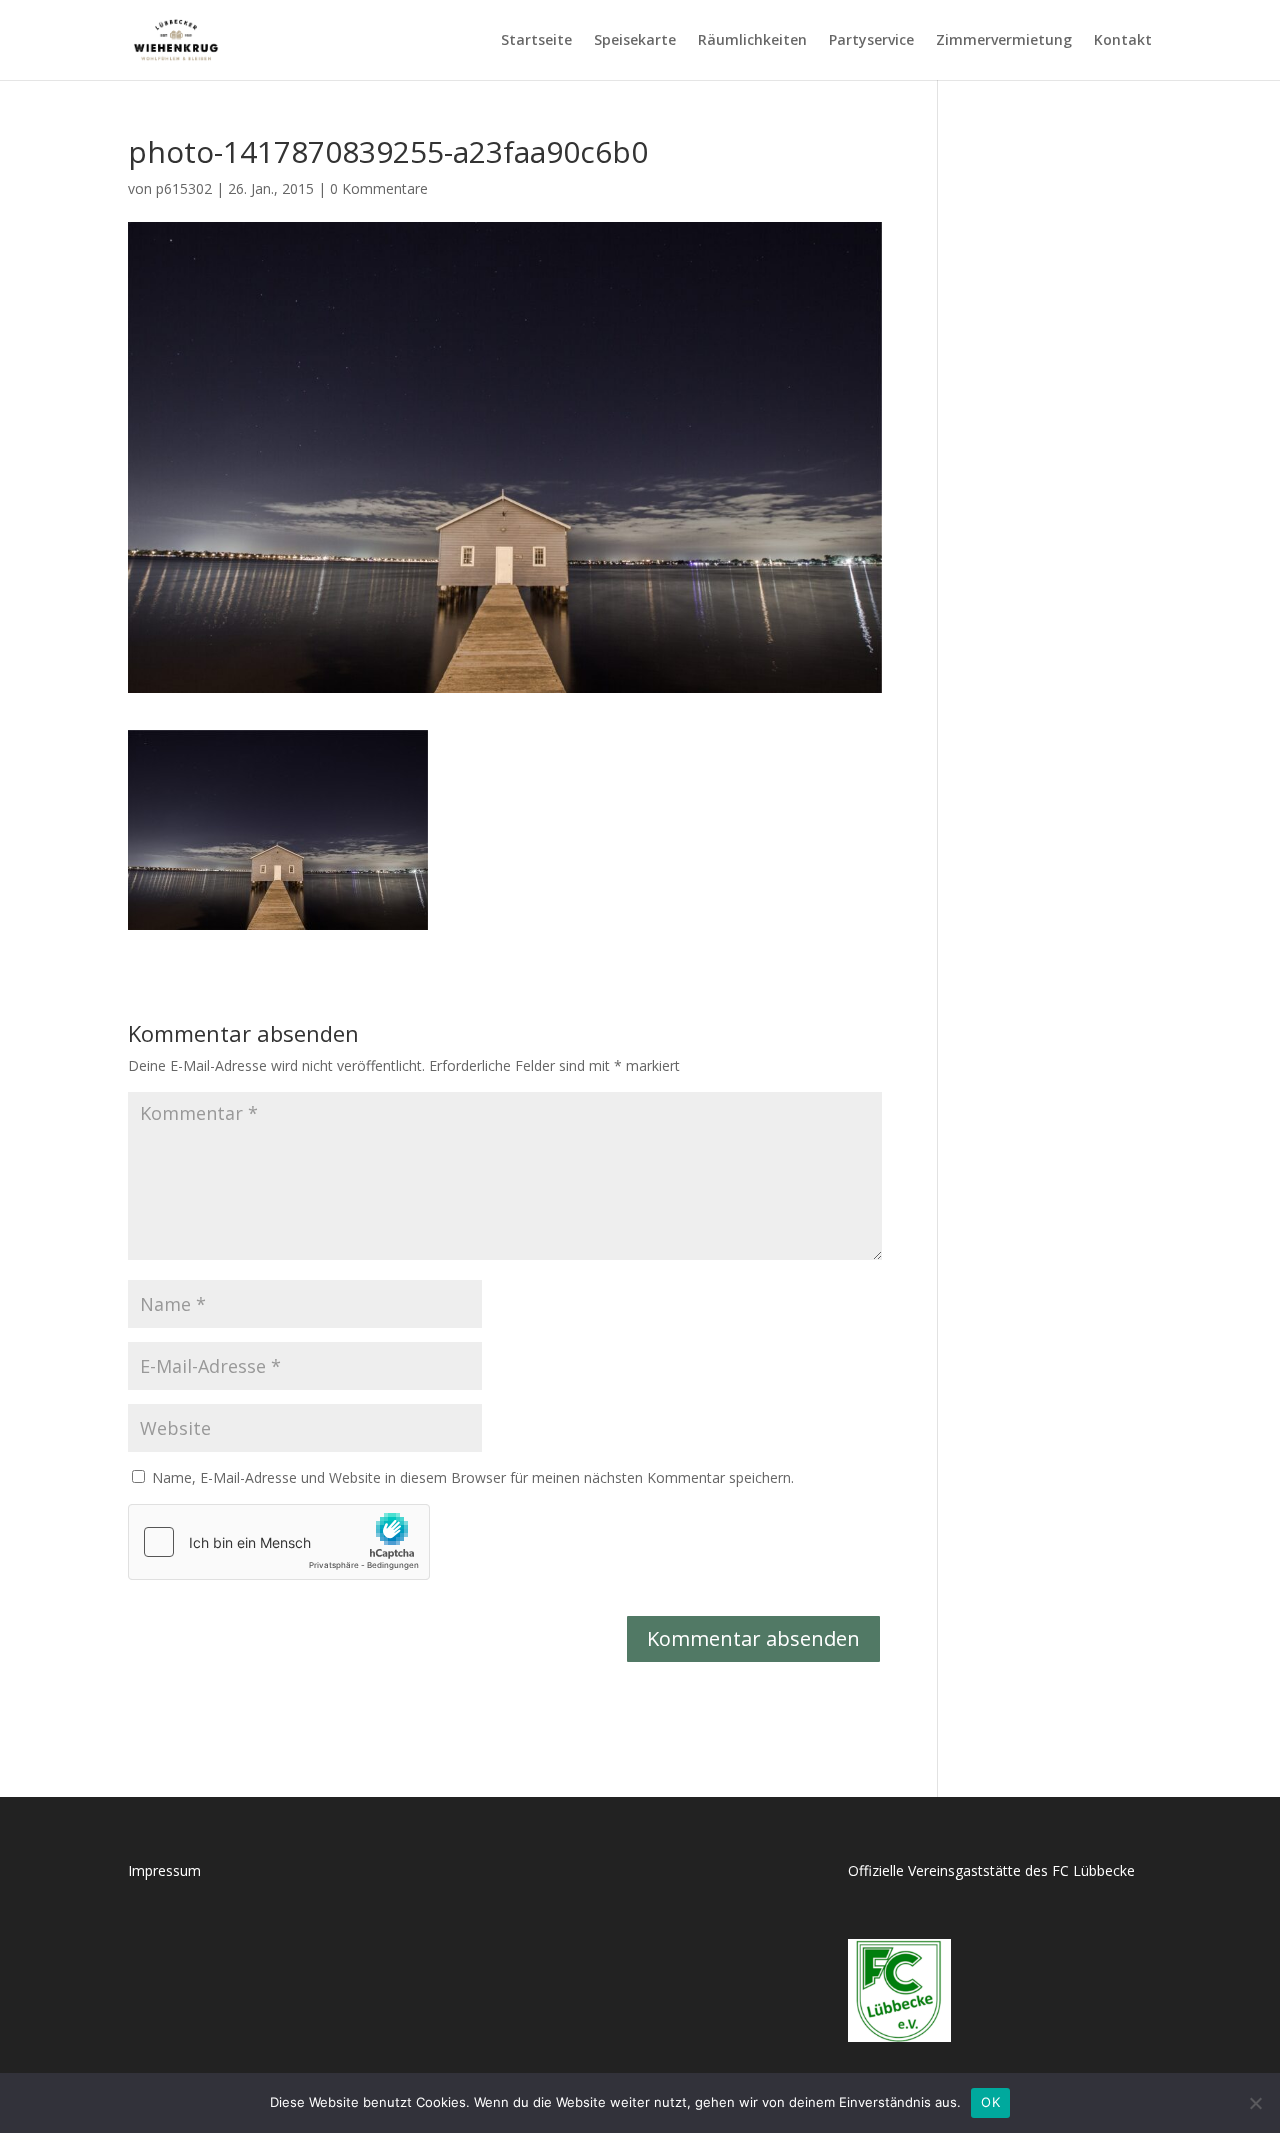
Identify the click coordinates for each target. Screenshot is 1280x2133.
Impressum (164, 1870)
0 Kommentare (379, 188)
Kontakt (1123, 41)
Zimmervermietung (1004, 41)
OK (990, 2102)
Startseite (536, 41)
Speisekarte (635, 41)
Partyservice (871, 41)
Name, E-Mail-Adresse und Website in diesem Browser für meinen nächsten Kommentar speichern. (473, 1477)
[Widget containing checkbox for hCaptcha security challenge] (279, 1542)
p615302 (184, 188)
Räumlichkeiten (752, 41)
